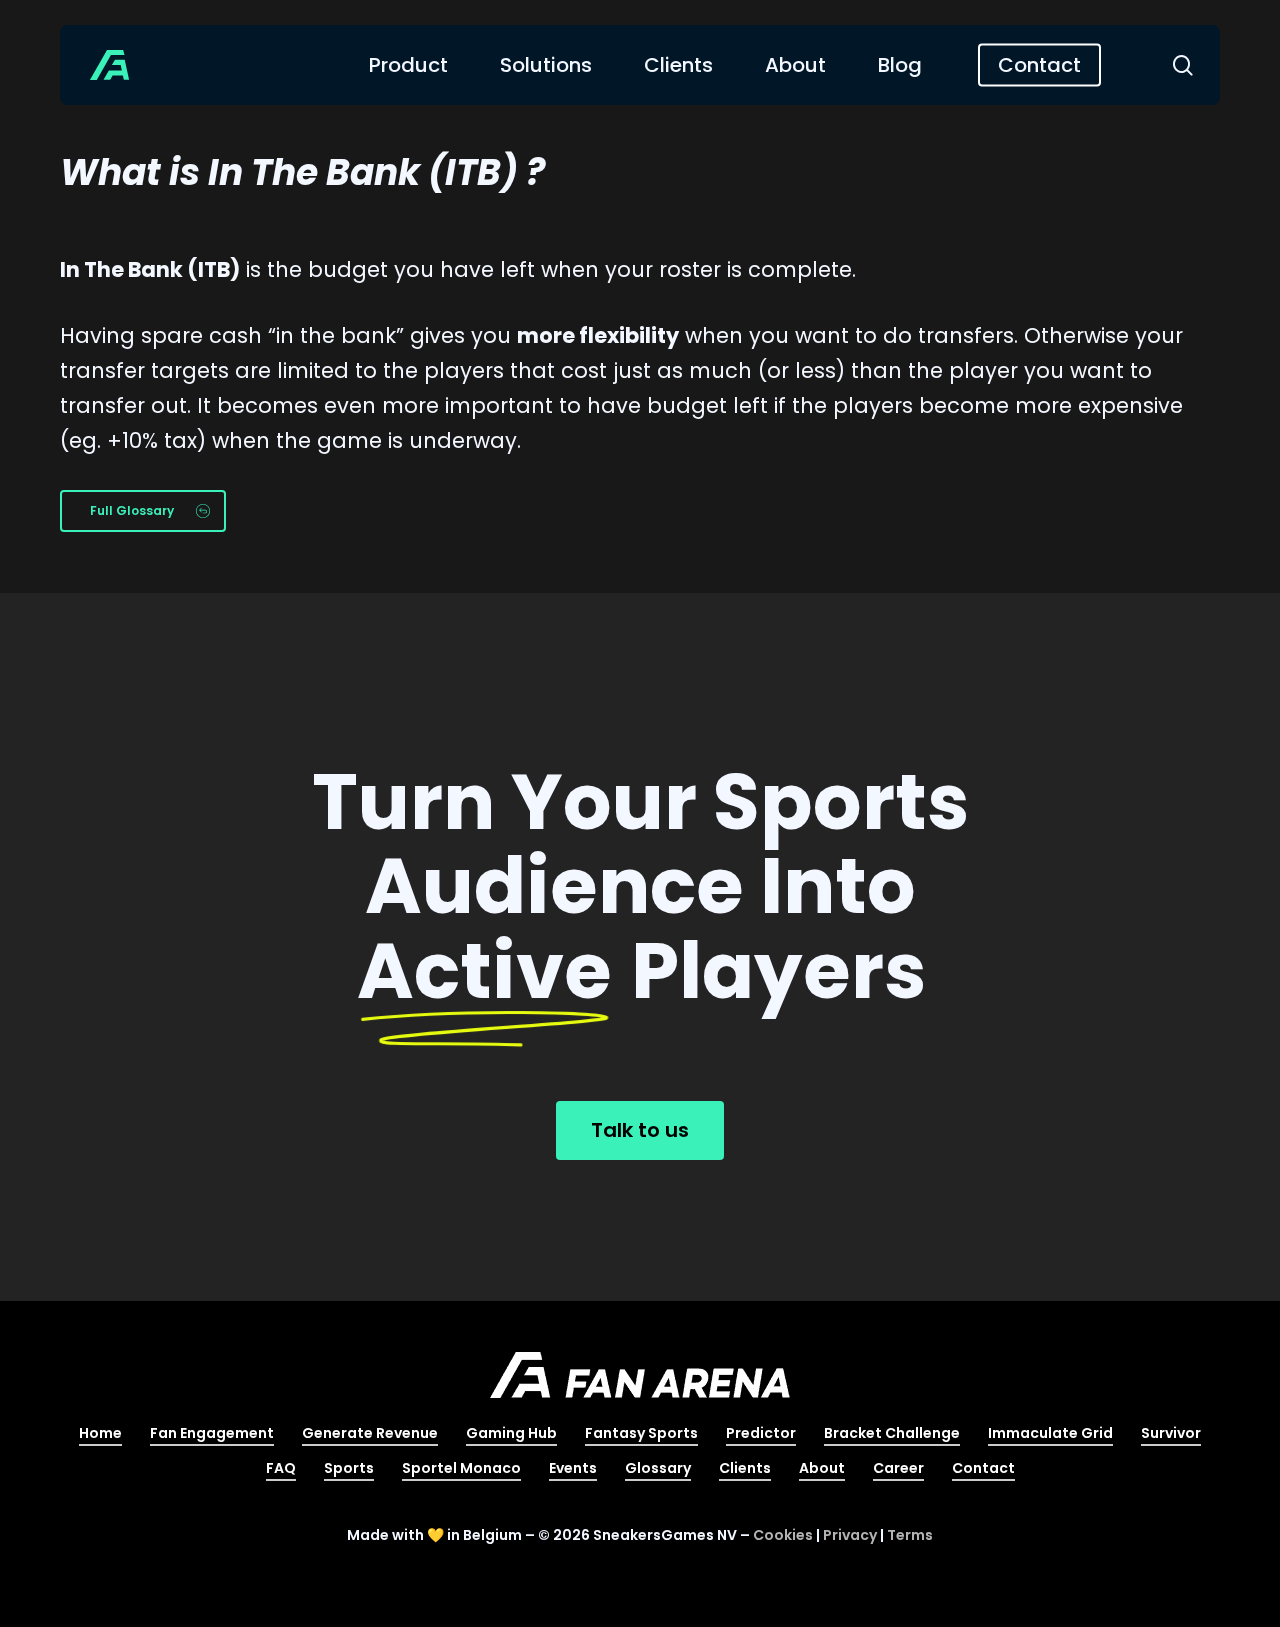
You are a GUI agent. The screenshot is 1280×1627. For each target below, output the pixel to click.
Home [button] (100, 1433)
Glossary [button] (658, 1468)
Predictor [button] (761, 1433)
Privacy (850, 1535)
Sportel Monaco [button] (461, 1468)
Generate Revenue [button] (370, 1433)
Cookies (783, 1535)
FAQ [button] (281, 1468)
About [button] (822, 1468)
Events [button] (573, 1468)
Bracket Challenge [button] (892, 1433)
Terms (910, 1535)
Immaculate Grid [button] (1050, 1433)
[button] (143, 511)
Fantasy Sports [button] (641, 1433)
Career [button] (898, 1468)
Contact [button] (983, 1468)
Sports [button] (349, 1468)
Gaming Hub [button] (511, 1433)
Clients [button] (745, 1468)
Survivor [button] (1171, 1433)
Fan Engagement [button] (212, 1433)
